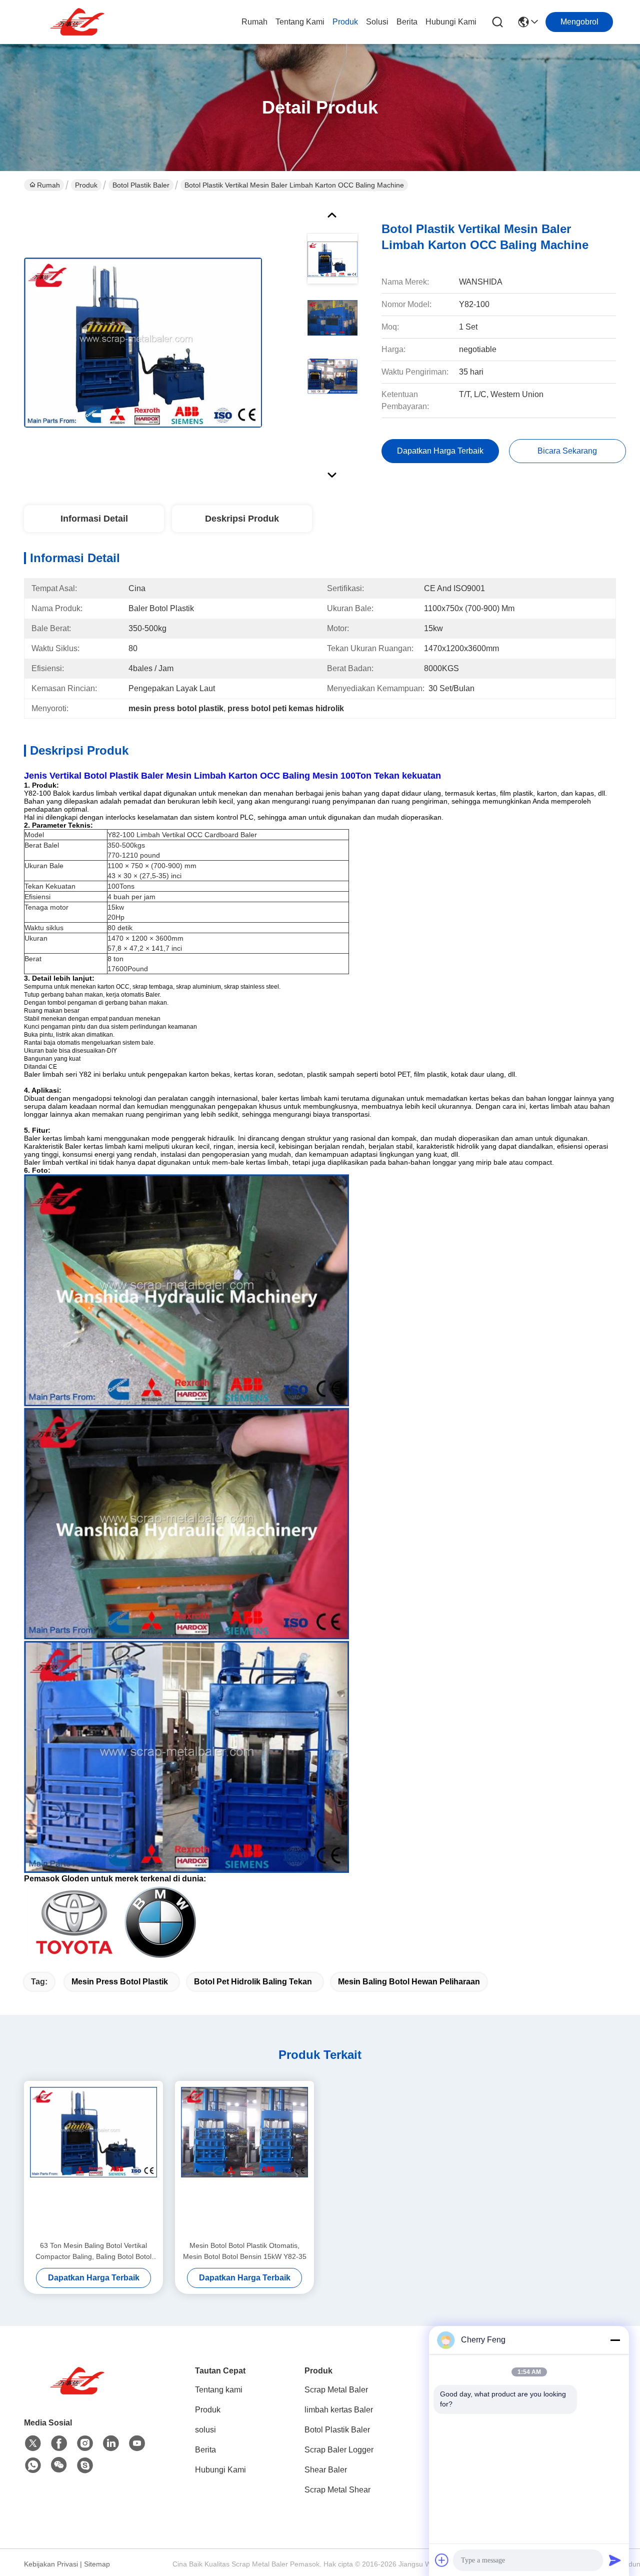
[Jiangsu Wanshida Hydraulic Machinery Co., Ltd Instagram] (85, 2443)
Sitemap (97, 2564)
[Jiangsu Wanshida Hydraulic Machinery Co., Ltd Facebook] (59, 2443)
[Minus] (615, 2340)
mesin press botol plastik (120, 1982)
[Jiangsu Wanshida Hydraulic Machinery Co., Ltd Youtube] (137, 2443)
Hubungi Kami (451, 22)
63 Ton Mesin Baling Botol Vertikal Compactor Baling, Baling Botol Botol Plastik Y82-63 (93, 2252)
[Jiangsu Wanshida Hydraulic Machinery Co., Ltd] (79, 22)
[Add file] (442, 2560)
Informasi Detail (94, 519)
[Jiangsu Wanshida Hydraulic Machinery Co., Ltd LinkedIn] (111, 2443)
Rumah (254, 22)
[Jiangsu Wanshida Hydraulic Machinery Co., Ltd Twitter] (33, 2443)
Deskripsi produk (242, 519)
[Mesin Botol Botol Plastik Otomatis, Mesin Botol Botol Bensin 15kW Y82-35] (244, 2160)
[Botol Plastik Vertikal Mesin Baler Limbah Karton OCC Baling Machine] (143, 342)
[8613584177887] (33, 2465)
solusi (377, 22)
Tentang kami (300, 22)
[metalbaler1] (85, 2465)
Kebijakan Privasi (51, 2564)
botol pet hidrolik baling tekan (253, 1982)
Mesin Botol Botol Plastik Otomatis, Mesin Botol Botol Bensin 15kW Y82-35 (245, 2251)
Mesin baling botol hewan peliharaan (409, 1982)
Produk (345, 22)
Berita (407, 22)
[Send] (615, 2560)
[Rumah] (79, 2393)
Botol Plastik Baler (141, 185)
